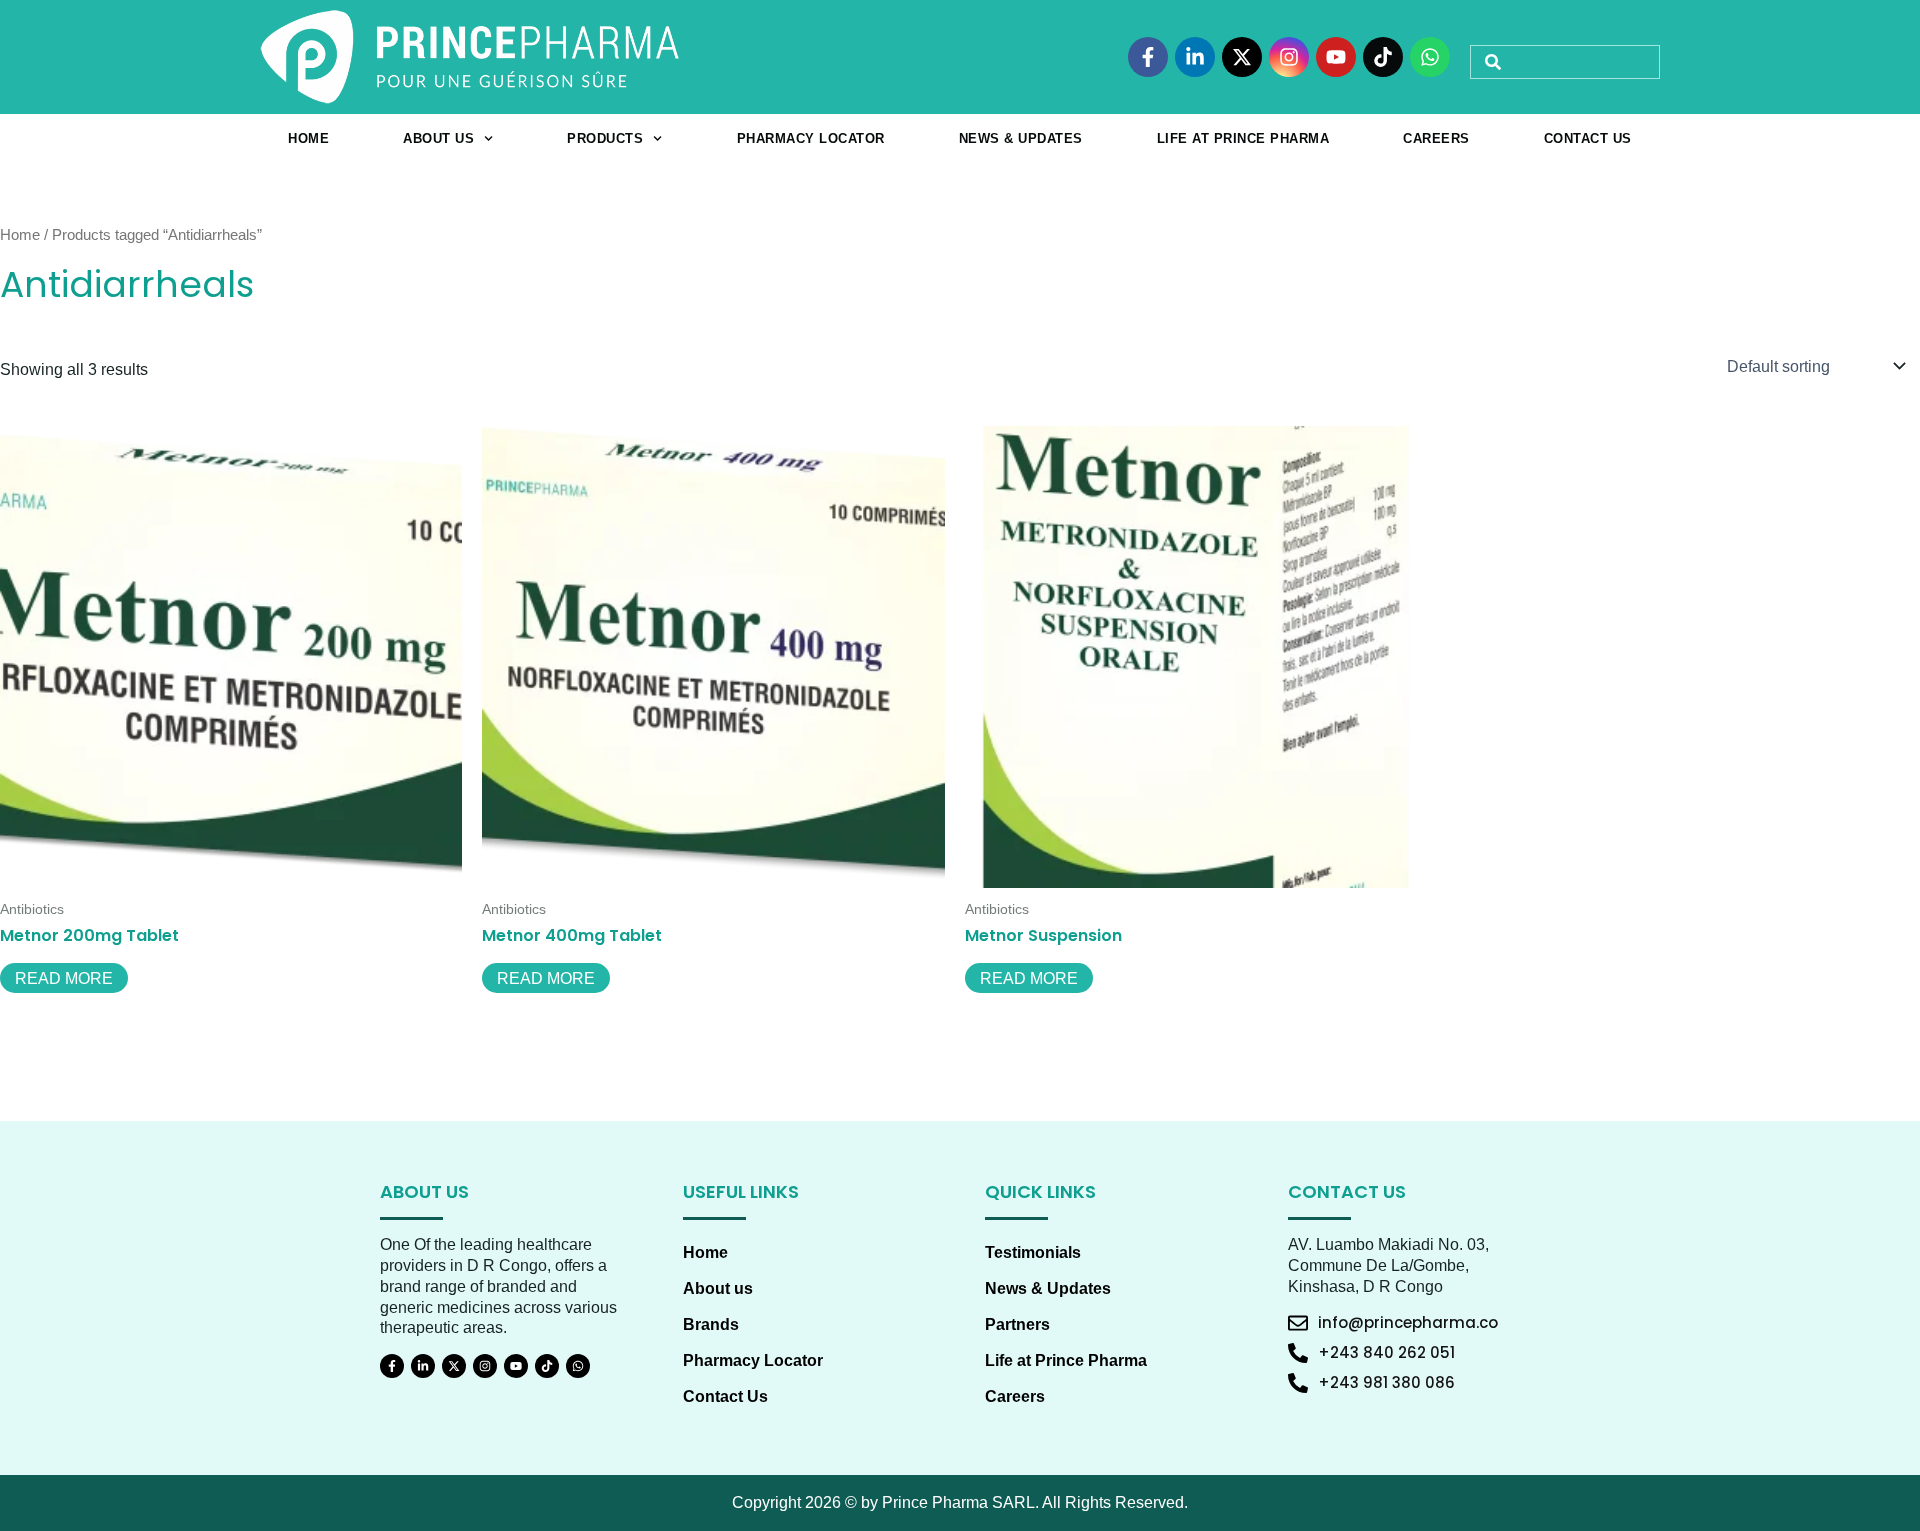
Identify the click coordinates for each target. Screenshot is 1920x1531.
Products (605, 138)
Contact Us (1588, 138)
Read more (64, 978)
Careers (1436, 138)
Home (308, 138)
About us (438, 138)
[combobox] (1565, 62)
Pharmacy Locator (811, 138)
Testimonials (1033, 1252)
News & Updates (1021, 138)
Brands (711, 1324)
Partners (1017, 1324)
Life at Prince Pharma (1243, 138)
